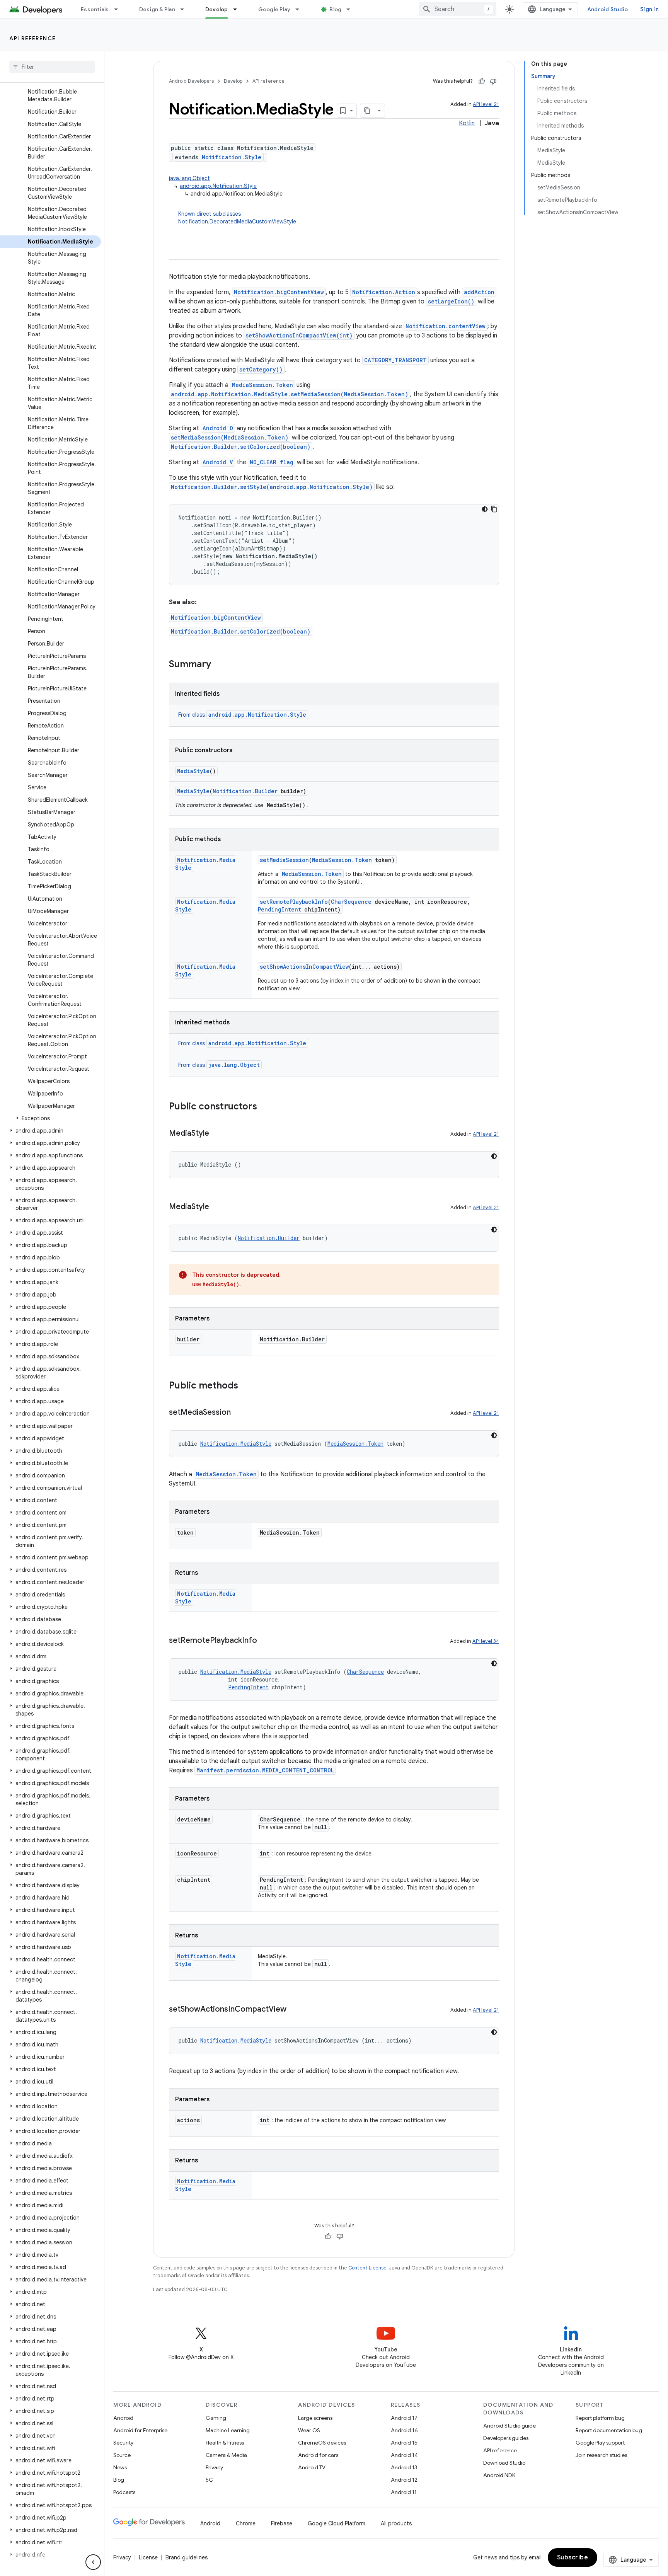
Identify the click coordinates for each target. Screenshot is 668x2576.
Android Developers (191, 81)
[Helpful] (482, 81)
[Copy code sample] (494, 509)
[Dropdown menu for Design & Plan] (186, 9)
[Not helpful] (493, 81)
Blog (335, 9)
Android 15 (404, 2443)
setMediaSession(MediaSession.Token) (230, 437)
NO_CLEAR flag (272, 462)
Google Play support (600, 2443)
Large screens (315, 2418)
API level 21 (486, 104)
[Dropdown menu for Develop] (239, 9)
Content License (367, 2268)
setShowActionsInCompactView (304, 967)
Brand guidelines (187, 2557)
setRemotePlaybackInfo (294, 902)
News (120, 2467)
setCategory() (261, 369)
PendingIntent (279, 909)
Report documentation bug (609, 2430)
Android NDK (499, 2475)
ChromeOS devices (322, 2443)
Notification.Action (384, 292)
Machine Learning (228, 2430)
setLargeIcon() (451, 301)
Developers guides (506, 2438)
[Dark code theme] (485, 509)
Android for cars (318, 2455)
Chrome (246, 2523)
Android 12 (404, 2480)
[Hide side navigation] (93, 2562)
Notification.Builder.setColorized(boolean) (241, 447)
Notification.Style (232, 157)
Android (123, 2418)
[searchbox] (52, 67)
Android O (218, 428)
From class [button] (242, 715)
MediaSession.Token (262, 385)
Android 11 (404, 2492)
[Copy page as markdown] (367, 111)
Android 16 (404, 2430)
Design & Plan (157, 9)
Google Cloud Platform (337, 2523)
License (148, 2557)
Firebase (282, 2523)
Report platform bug (600, 2418)
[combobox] (458, 9)
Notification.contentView (446, 326)
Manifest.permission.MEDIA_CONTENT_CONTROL (265, 1770)
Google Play (274, 9)
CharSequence (351, 902)
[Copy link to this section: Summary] (219, 665)
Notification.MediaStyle (236, 1444)
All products (396, 2523)
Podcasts (124, 2492)
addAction (479, 292)
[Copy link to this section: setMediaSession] (239, 1413)
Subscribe (573, 2557)
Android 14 (404, 2455)
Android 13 (404, 2467)
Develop (217, 9)
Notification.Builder (245, 791)
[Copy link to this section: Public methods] (246, 1386)
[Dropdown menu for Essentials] (119, 9)
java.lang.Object (189, 178)
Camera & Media (226, 2455)
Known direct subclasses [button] (237, 218)
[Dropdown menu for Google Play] (301, 9)
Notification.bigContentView (279, 292)
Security (123, 2443)
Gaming (216, 2418)
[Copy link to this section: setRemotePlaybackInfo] (265, 1641)
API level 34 (486, 1641)
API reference (33, 38)
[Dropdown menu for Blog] (352, 9)
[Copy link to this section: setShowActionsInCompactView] (294, 2010)
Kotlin (467, 123)
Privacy (214, 2467)
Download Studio (504, 2463)
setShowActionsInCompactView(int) (299, 335)
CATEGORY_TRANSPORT (395, 360)
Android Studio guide (510, 2426)
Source (122, 2455)
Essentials (95, 9)
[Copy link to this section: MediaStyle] (217, 1134)
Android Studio (608, 9)
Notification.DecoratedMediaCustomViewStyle (237, 221)
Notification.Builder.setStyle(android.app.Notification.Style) (272, 487)
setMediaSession (284, 860)
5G (210, 2480)
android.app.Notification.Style (218, 186)
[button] (50, 1118)
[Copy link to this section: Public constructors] (265, 1107)
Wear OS (309, 2430)
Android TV (312, 2467)
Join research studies (601, 2455)
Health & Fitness (225, 2443)
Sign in (649, 9)
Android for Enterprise (140, 2430)
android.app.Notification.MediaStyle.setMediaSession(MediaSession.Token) (290, 394)
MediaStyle (193, 771)
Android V (218, 462)
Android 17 (404, 2418)
